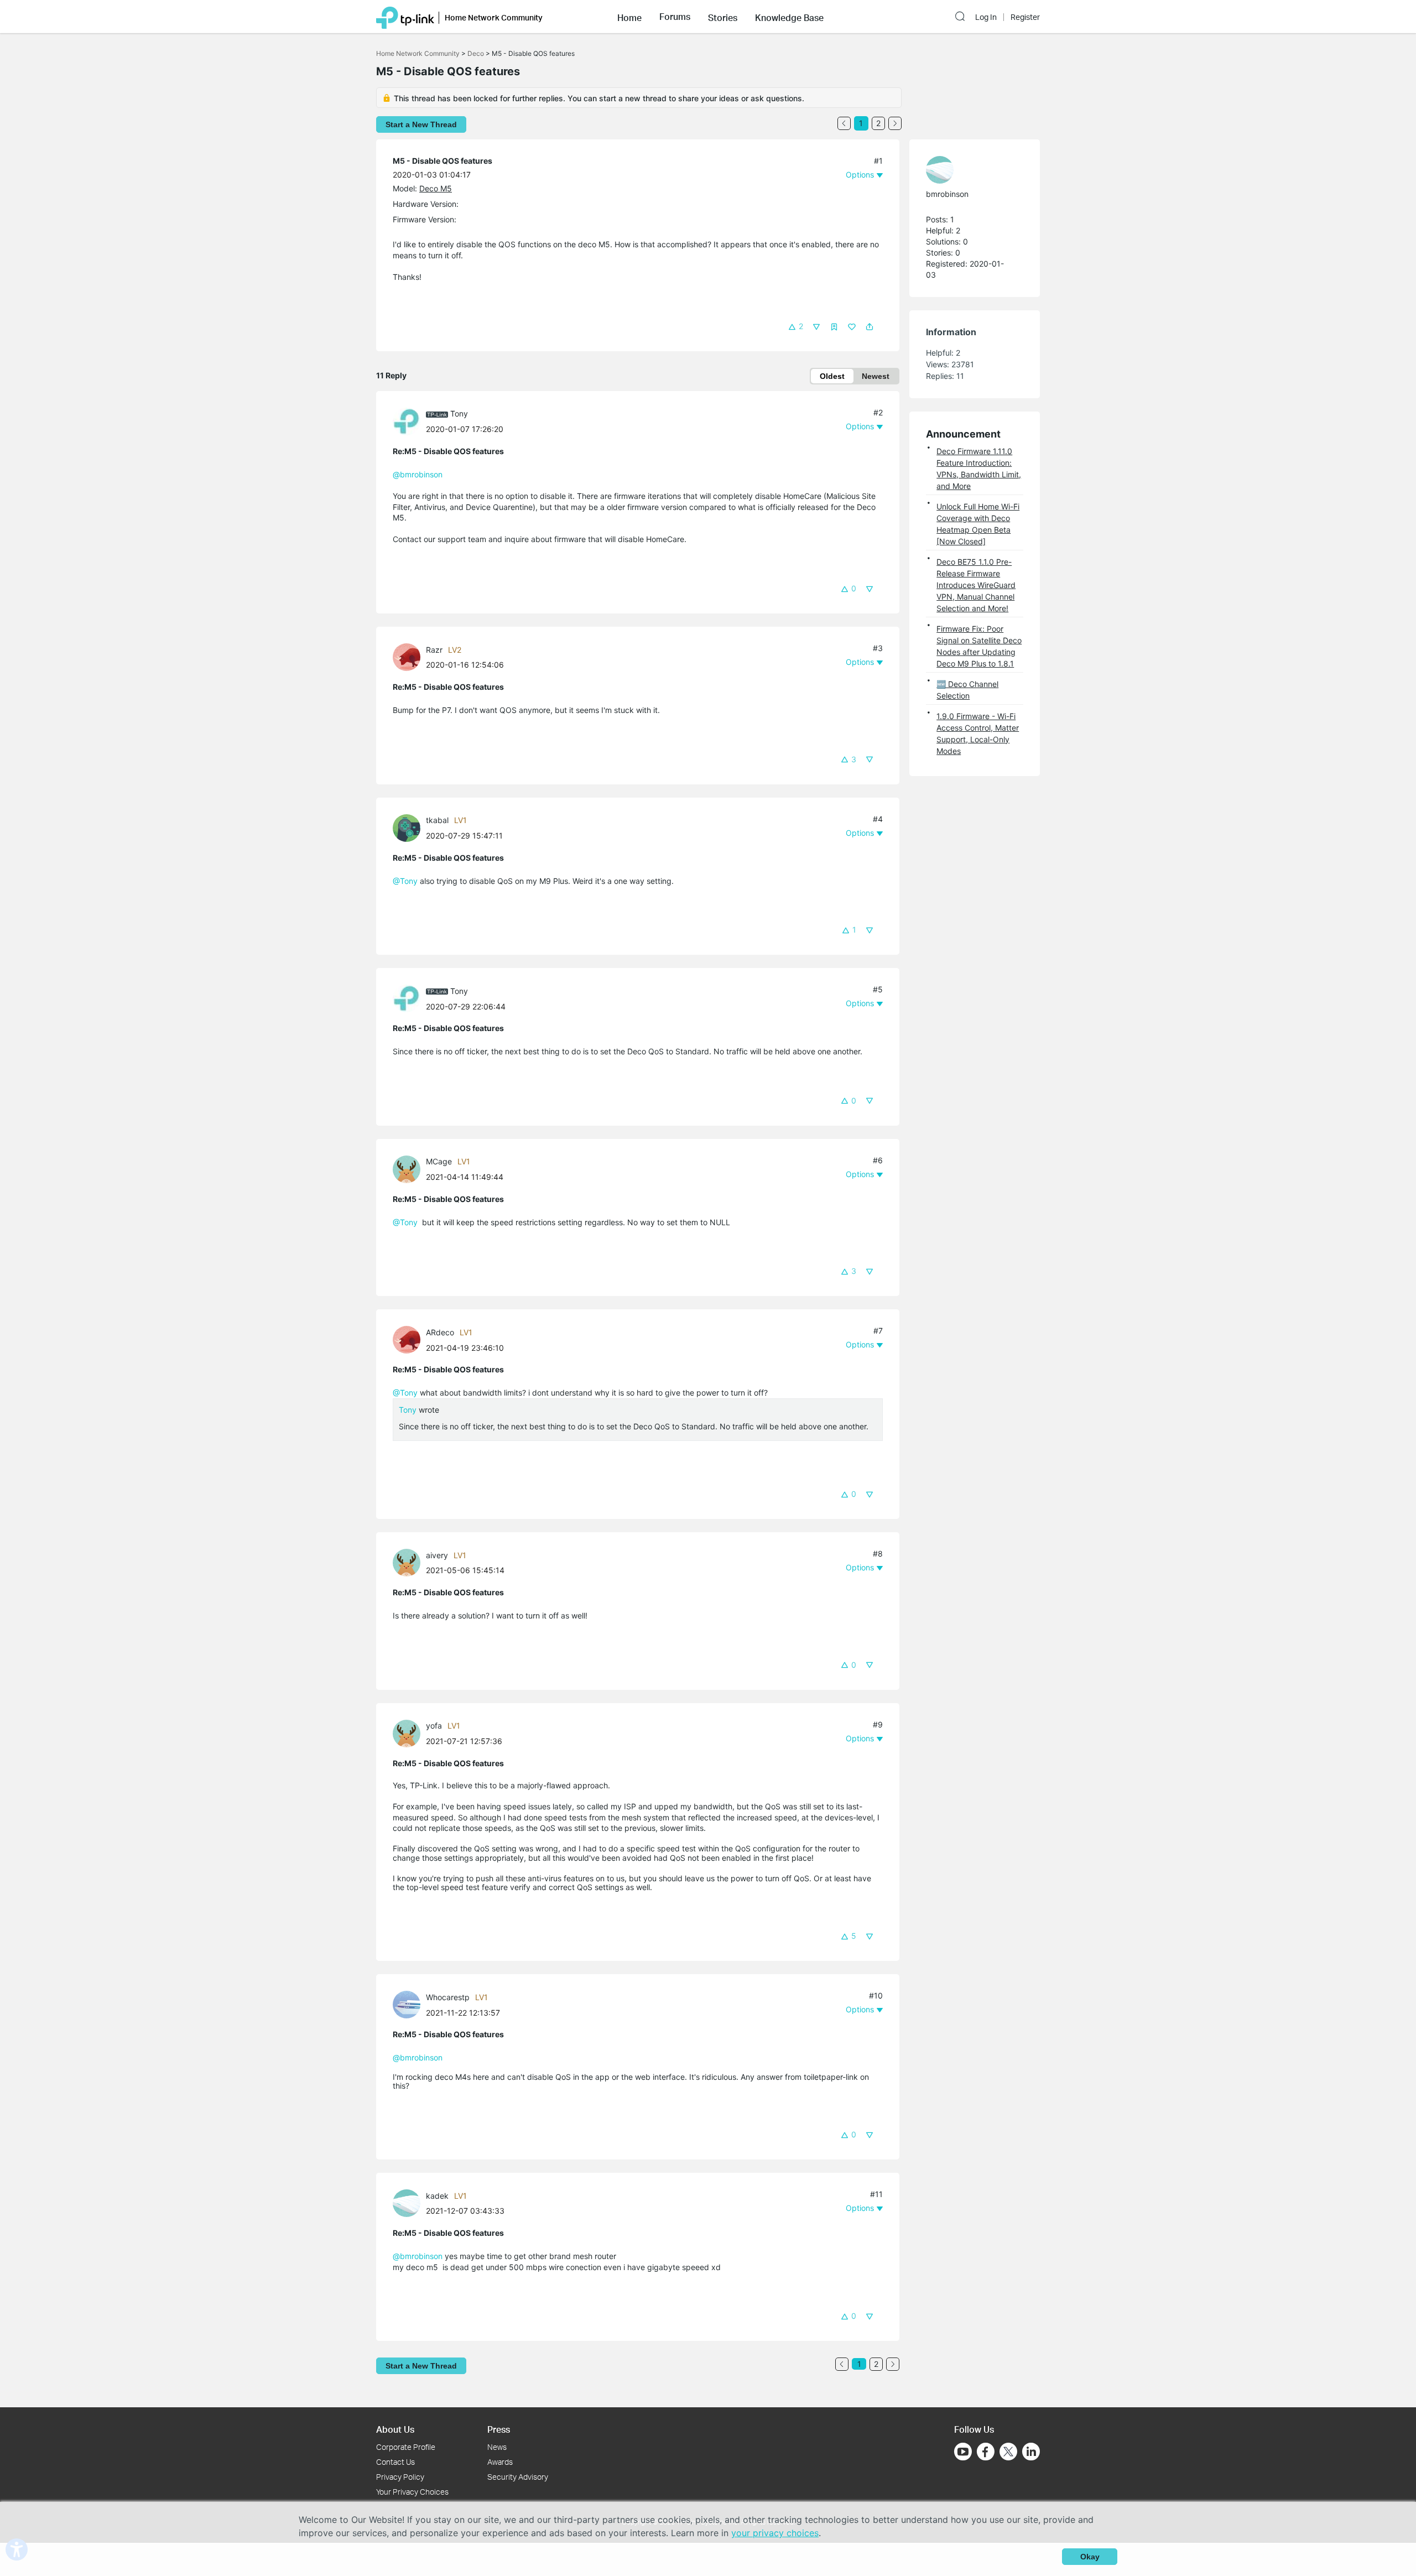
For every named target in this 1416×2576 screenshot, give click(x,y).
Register (1025, 17)
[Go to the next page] (895, 123)
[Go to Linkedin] (1031, 2452)
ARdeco (440, 1332)
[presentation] (407, 421)
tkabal (437, 820)
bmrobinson (947, 194)
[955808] (409, 827)
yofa (434, 1726)
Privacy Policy (400, 2477)
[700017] (409, 421)
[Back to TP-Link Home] (405, 17)
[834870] (969, 170)
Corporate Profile (406, 2447)
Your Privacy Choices (412, 2492)
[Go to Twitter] (1008, 2453)
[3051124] (409, 2202)
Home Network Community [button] (494, 17)
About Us (395, 2429)
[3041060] (409, 2004)
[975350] (409, 1169)
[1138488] (409, 1562)
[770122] (409, 656)
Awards (500, 2462)
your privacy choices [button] (775, 2533)
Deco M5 (436, 188)
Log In (986, 17)
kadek (437, 2196)
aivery (437, 1555)
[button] (629, 17)
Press (499, 2429)
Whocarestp (448, 1997)
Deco (476, 53)
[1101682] (409, 1339)
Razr (434, 650)
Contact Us (395, 2462)
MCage (439, 1161)
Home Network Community (418, 53)
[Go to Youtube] (963, 2452)
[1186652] (409, 1732)
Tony (459, 413)
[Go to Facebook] (986, 2452)
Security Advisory (518, 2477)
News (497, 2447)
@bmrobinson (418, 474)
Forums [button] (675, 17)
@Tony (405, 881)
